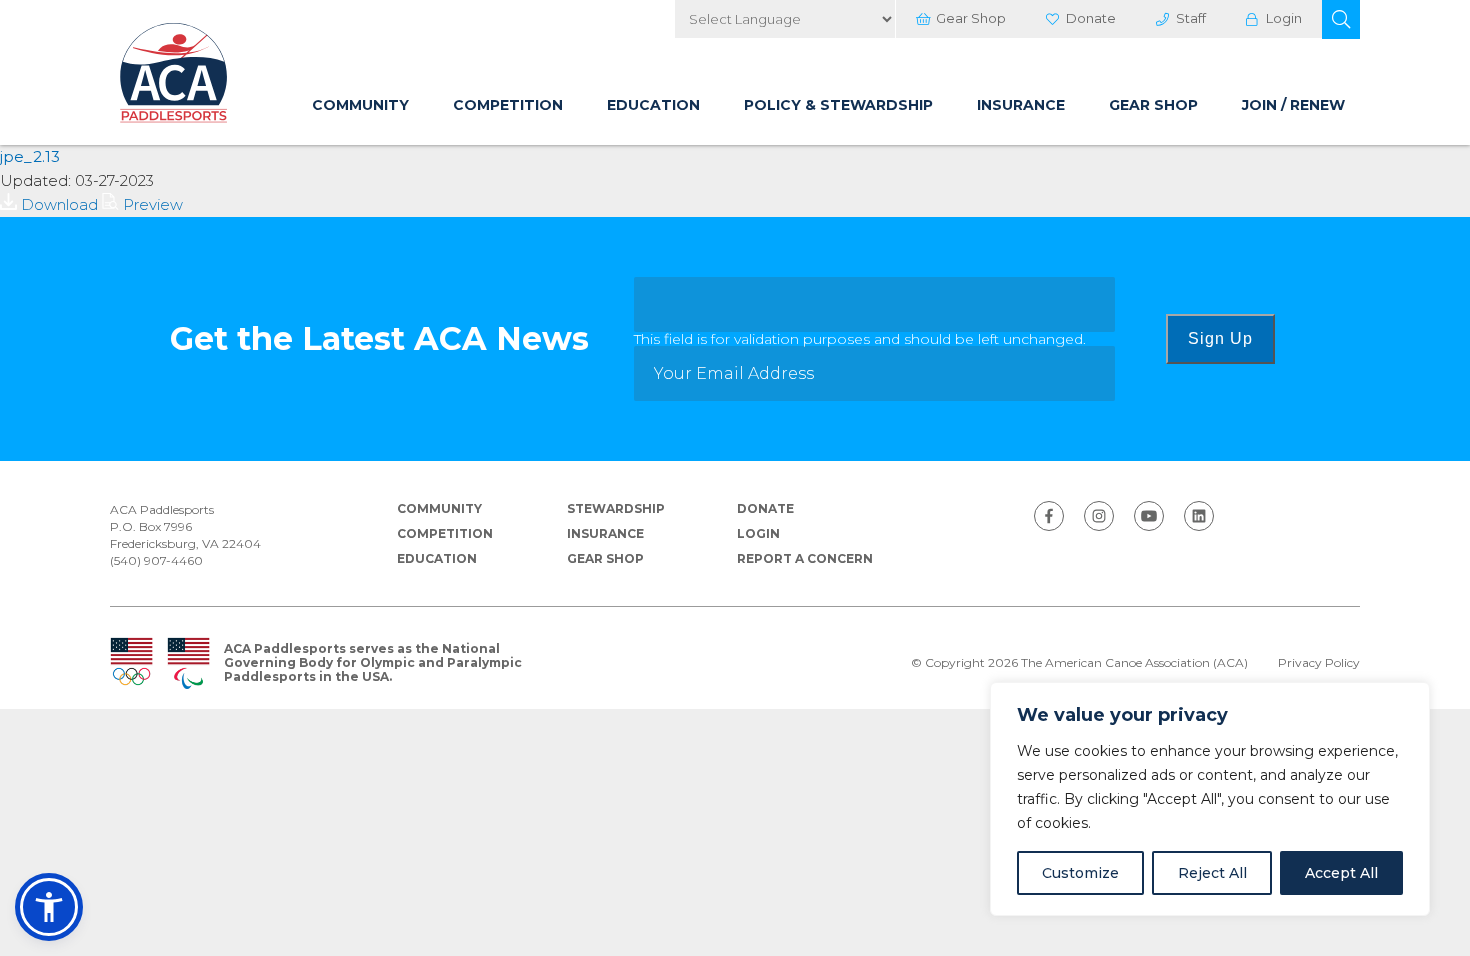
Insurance (1021, 105)
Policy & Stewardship (838, 105)
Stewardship (616, 508)
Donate (1091, 18)
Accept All (1341, 873)
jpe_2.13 (30, 156)
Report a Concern (805, 558)
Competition (508, 105)
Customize (1080, 873)
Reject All (1212, 873)
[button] (1341, 19)
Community (360, 105)
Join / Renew (1293, 105)
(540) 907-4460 (156, 560)
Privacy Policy (1319, 663)
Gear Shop (971, 18)
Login (1284, 18)
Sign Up (1220, 338)
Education (653, 105)
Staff (1191, 18)
